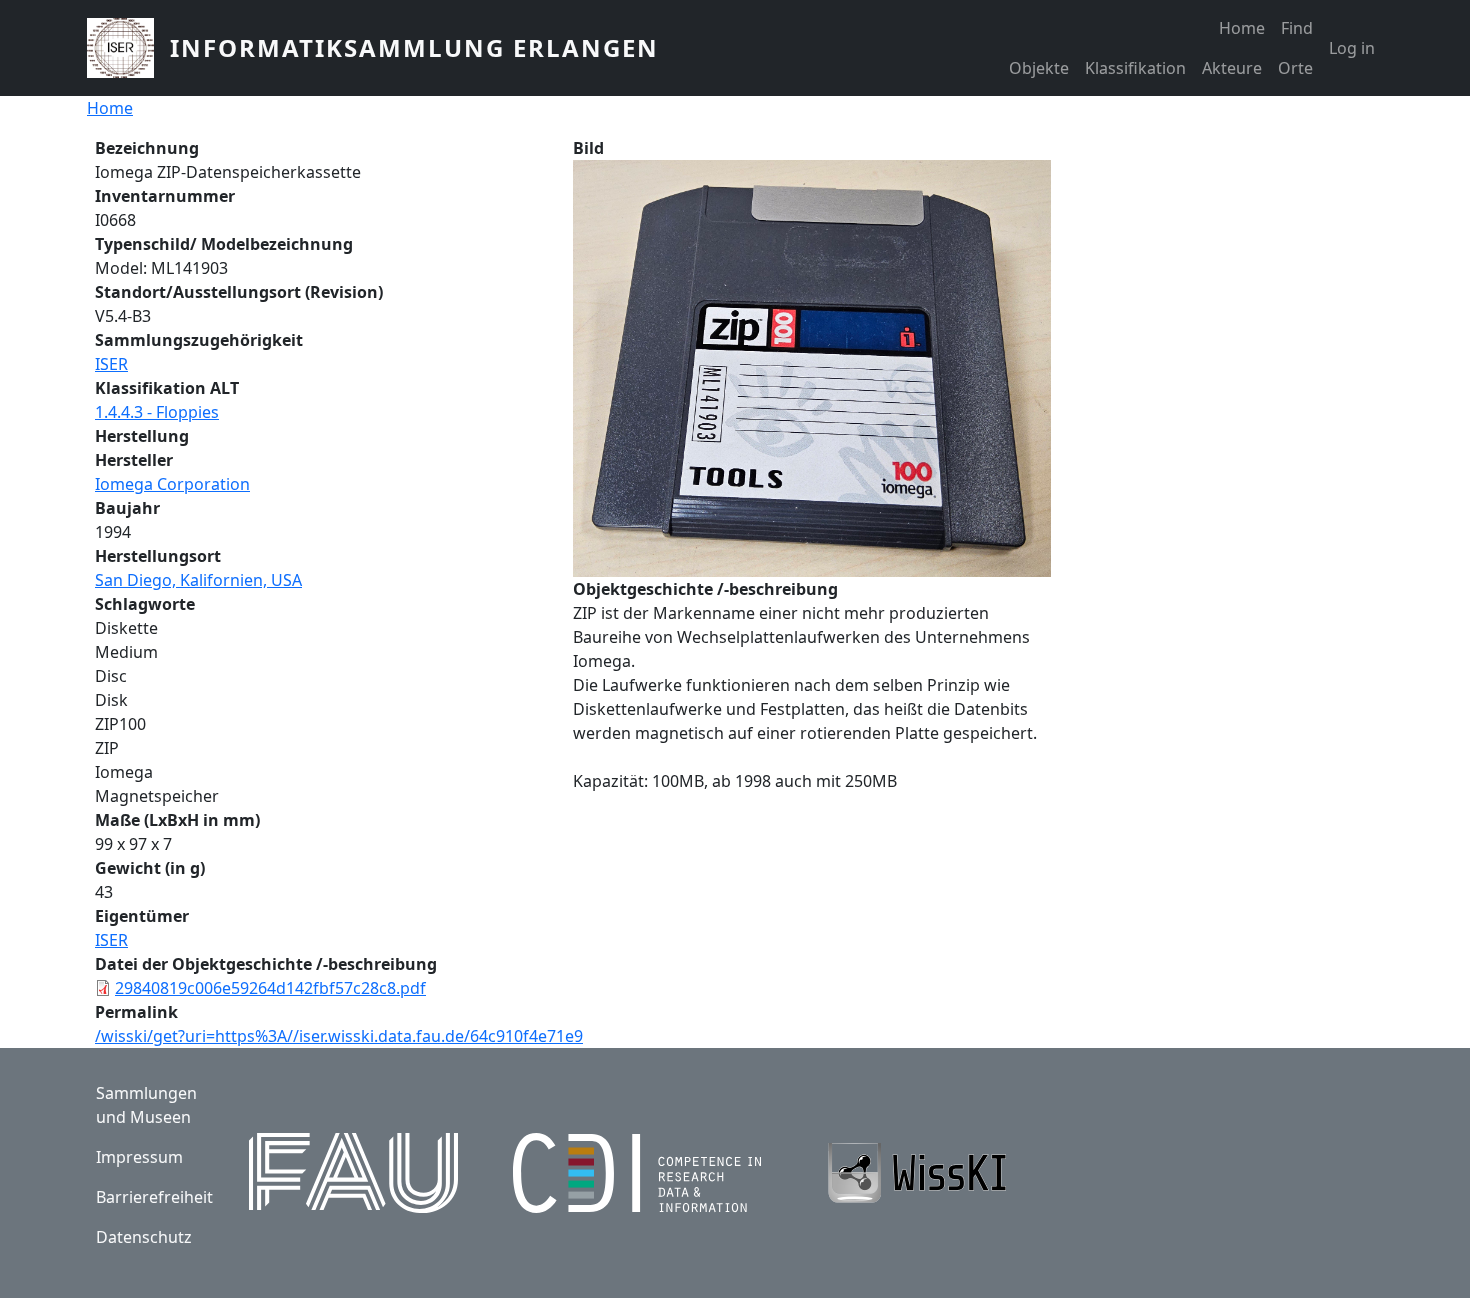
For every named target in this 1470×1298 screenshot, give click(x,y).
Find (1297, 28)
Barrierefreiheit (154, 1197)
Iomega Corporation (172, 484)
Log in (1352, 48)
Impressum (139, 1157)
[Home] (128, 48)
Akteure (1232, 68)
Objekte (1039, 68)
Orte (1295, 68)
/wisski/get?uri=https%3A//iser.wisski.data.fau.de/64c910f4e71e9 (339, 1036)
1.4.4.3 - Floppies (157, 412)
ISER (111, 364)
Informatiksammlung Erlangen (414, 47)
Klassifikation (1135, 68)
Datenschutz (144, 1237)
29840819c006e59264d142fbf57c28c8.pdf (270, 988)
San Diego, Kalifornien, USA (198, 580)
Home (1242, 28)
